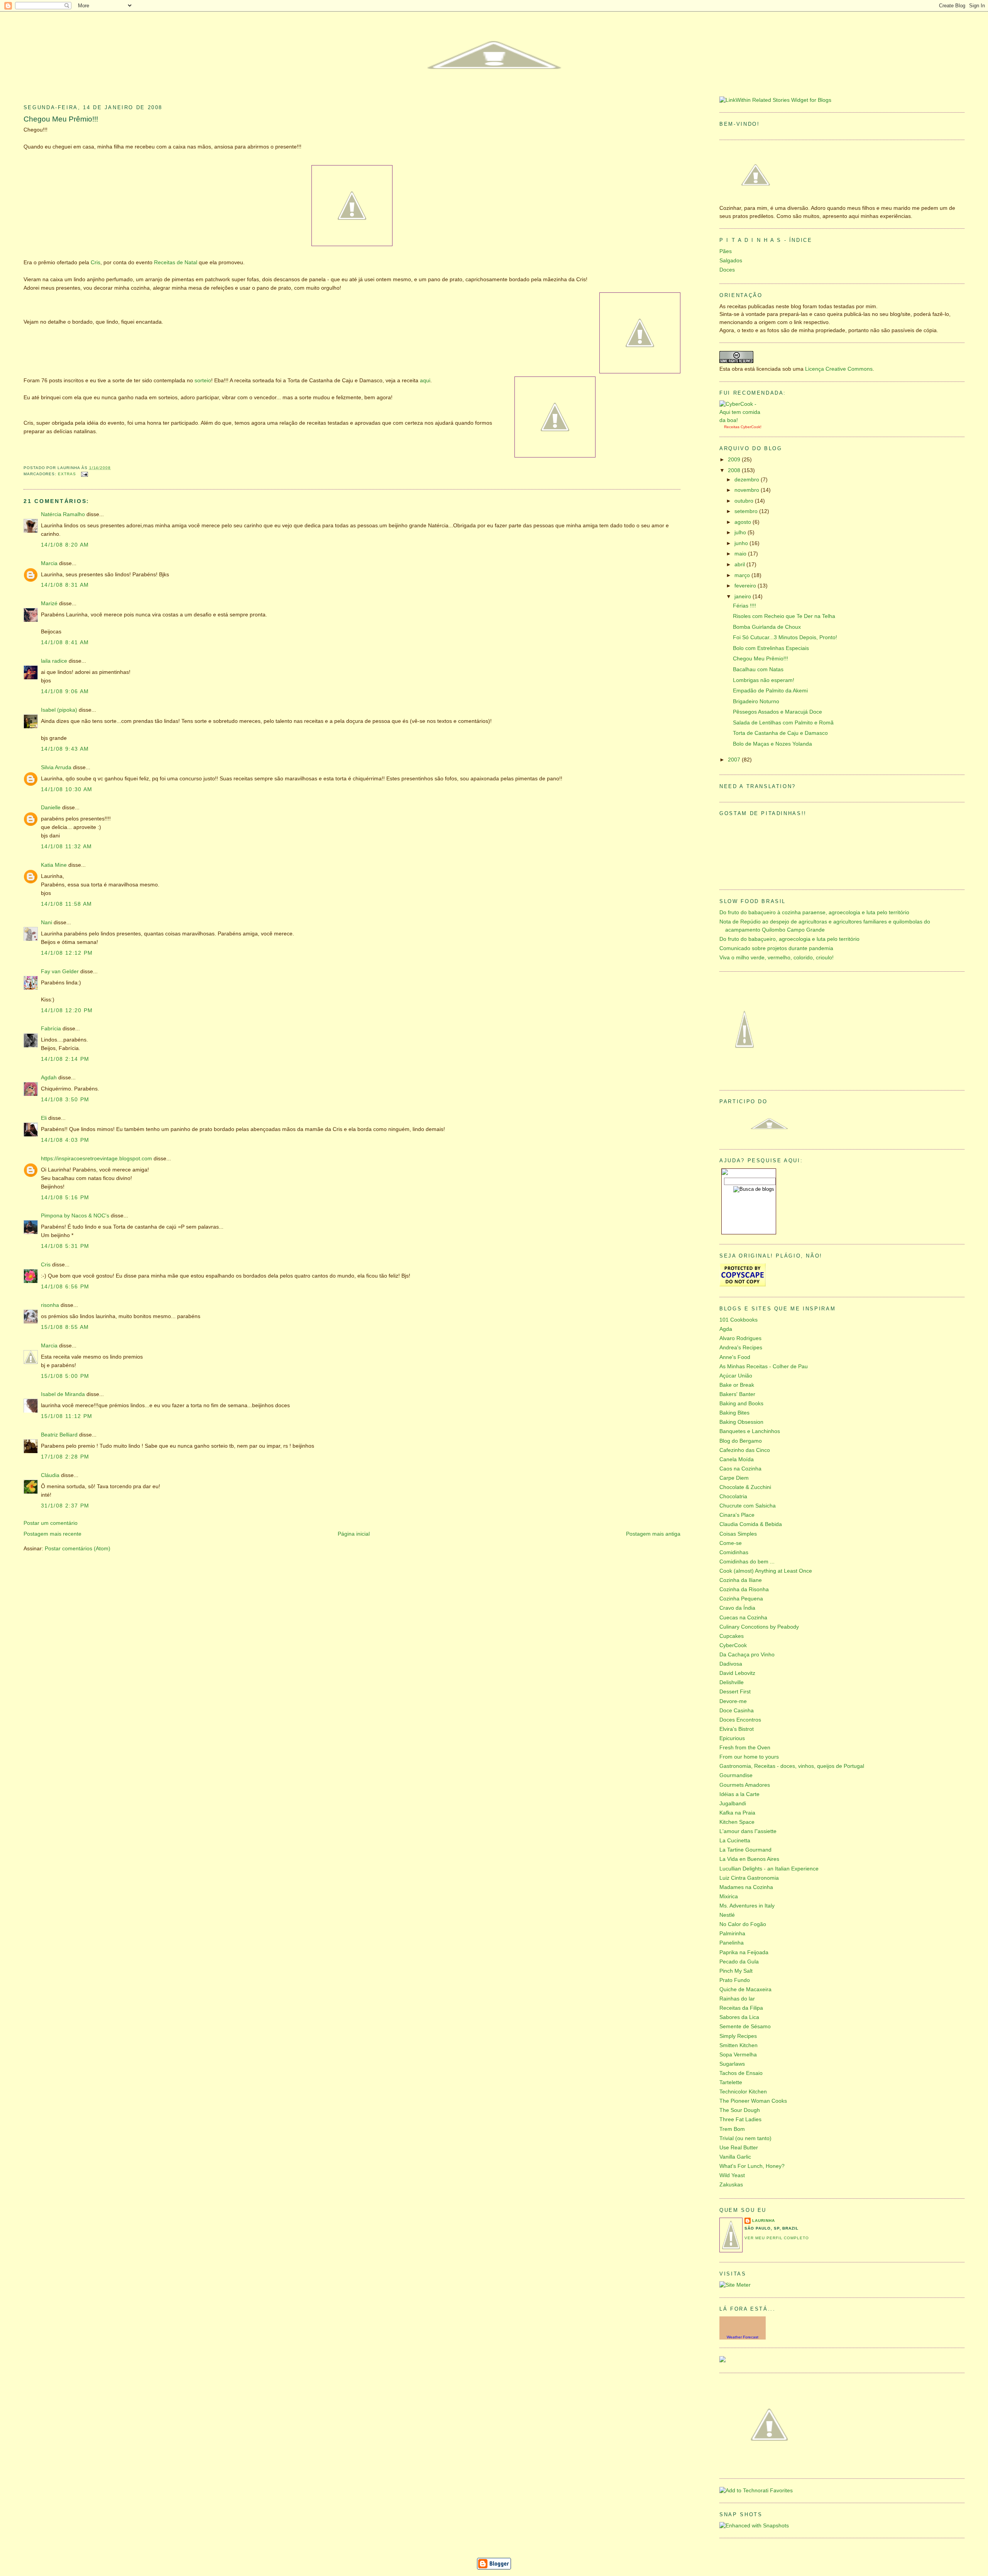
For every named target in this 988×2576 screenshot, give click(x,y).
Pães (726, 251)
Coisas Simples (738, 1534)
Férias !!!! (744, 606)
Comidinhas (734, 1552)
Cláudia (50, 1475)
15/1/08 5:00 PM (65, 1376)
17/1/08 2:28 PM (65, 1457)
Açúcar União (736, 1376)
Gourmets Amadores (745, 1785)
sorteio (203, 381)
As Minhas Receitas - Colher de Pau (764, 1366)
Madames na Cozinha (746, 1887)
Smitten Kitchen (738, 2045)
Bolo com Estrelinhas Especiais (771, 648)
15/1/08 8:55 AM (65, 1327)
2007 (735, 760)
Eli (44, 1118)
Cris (96, 262)
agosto (744, 522)
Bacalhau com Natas (758, 669)
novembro (748, 490)
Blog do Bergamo (741, 1441)
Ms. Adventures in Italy (747, 1906)
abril (740, 565)
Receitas (732, 427)
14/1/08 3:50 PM (65, 1100)
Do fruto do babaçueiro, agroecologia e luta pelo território (789, 939)
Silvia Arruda (56, 767)
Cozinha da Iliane (741, 1580)
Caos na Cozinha (740, 1469)
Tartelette (731, 2082)
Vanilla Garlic (735, 2157)
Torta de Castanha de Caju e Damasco (780, 733)
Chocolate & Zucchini (745, 1487)
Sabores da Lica (739, 2017)
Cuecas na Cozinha (743, 1618)
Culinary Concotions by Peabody (759, 1627)
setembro (747, 511)
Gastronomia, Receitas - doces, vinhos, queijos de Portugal (792, 1766)
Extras (67, 474)
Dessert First (735, 1692)
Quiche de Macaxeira (745, 1989)
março (743, 575)
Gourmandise (736, 1775)
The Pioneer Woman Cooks (753, 2101)
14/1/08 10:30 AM (67, 789)
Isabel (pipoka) (59, 710)
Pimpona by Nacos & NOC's (75, 1216)
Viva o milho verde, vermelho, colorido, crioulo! (777, 958)
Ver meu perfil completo (777, 2238)
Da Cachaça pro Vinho (747, 1655)
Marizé (49, 603)
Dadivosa (731, 1664)
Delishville (732, 1682)
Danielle (51, 808)
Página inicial (354, 1534)
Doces (727, 270)
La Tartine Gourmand (745, 1850)
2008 (735, 470)
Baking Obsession (741, 1422)
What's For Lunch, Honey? (752, 2166)
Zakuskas (731, 2185)
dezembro (748, 480)
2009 (735, 460)
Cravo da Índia (737, 1608)
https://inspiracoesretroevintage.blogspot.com (96, 1159)
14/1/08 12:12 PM (67, 953)
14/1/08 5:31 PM (65, 1246)
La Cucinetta (735, 1841)
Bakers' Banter (737, 1394)
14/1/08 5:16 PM (65, 1198)
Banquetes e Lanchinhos (750, 1431)
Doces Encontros (740, 1720)
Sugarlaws (732, 2064)
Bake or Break (737, 1385)
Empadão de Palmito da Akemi (770, 691)
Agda (726, 1329)
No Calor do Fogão (743, 1924)
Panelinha (732, 1943)
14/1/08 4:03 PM (65, 1140)
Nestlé (727, 1915)
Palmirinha (732, 1934)
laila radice (54, 661)
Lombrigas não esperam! (764, 680)
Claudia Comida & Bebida (751, 1524)
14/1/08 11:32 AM (67, 847)
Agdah (49, 1078)
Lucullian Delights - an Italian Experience (769, 1869)
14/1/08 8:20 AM (65, 545)
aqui (425, 381)
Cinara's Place (737, 1515)
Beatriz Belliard (59, 1435)
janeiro (744, 597)
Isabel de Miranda (63, 1394)
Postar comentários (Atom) (78, 1549)
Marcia (49, 563)
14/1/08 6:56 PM (65, 1287)
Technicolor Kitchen (743, 2092)
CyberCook (750, 427)
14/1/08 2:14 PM (65, 1059)
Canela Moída (737, 1459)
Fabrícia (51, 1029)
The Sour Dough (740, 2110)
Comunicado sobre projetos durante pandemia (776, 948)
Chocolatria (733, 1496)
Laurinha (764, 2221)
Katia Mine (54, 865)
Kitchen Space (737, 1822)
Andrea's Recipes (741, 1348)
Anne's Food (735, 1357)
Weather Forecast (743, 2337)
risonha (50, 1305)
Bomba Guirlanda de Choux (767, 627)
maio (741, 554)
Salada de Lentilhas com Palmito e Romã (783, 723)
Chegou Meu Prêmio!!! (61, 119)
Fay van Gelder (60, 971)
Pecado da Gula (739, 1962)
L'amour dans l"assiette (748, 1831)
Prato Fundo (735, 1980)
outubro (745, 501)
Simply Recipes (738, 2036)
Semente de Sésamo (745, 2027)
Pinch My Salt (736, 1971)
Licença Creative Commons (839, 369)
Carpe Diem (734, 1478)
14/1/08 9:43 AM (65, 749)
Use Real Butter (739, 2148)
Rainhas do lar (737, 1999)
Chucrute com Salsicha (748, 1506)
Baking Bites (734, 1413)
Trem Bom (732, 2129)
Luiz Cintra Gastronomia (749, 1878)
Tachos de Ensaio (741, 2073)
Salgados (731, 261)
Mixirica (729, 1897)
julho (741, 533)
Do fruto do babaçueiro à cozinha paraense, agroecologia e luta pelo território (814, 912)
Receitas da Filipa (741, 2008)
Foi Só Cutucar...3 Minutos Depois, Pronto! (785, 637)
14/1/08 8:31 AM (65, 585)
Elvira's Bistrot (737, 1729)
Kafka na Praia (737, 1813)
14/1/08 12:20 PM (67, 1010)
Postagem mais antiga (653, 1534)
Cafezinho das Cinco (745, 1450)
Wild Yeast (732, 2175)
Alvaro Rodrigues (740, 1338)
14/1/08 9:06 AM (65, 691)
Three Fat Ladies (740, 2119)
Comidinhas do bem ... (747, 1562)
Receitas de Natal (176, 262)
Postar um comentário (51, 1523)
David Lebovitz (737, 1673)
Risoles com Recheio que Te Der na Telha (784, 616)
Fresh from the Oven (745, 1748)
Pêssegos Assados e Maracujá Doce (777, 712)
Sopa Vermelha (738, 2055)
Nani (47, 923)
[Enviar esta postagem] (84, 474)
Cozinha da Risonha (744, 1589)
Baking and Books (741, 1404)
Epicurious (732, 1738)
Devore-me (733, 1701)
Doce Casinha (737, 1711)
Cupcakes (732, 1636)
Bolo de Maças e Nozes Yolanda (772, 744)
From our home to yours (749, 1757)
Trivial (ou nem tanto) (745, 2138)
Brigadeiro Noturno (756, 701)
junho (742, 543)
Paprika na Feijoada (744, 1952)
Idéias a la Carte (739, 1794)
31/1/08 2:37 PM (65, 1506)
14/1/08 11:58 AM (67, 904)
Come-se (731, 1543)
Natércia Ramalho (63, 514)
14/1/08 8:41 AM (65, 642)
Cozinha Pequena (741, 1599)
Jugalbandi (733, 1804)
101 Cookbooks (738, 1320)
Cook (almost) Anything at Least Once (766, 1571)
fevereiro (746, 586)
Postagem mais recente (52, 1534)
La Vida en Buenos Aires (749, 1859)
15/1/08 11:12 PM (67, 1416)
